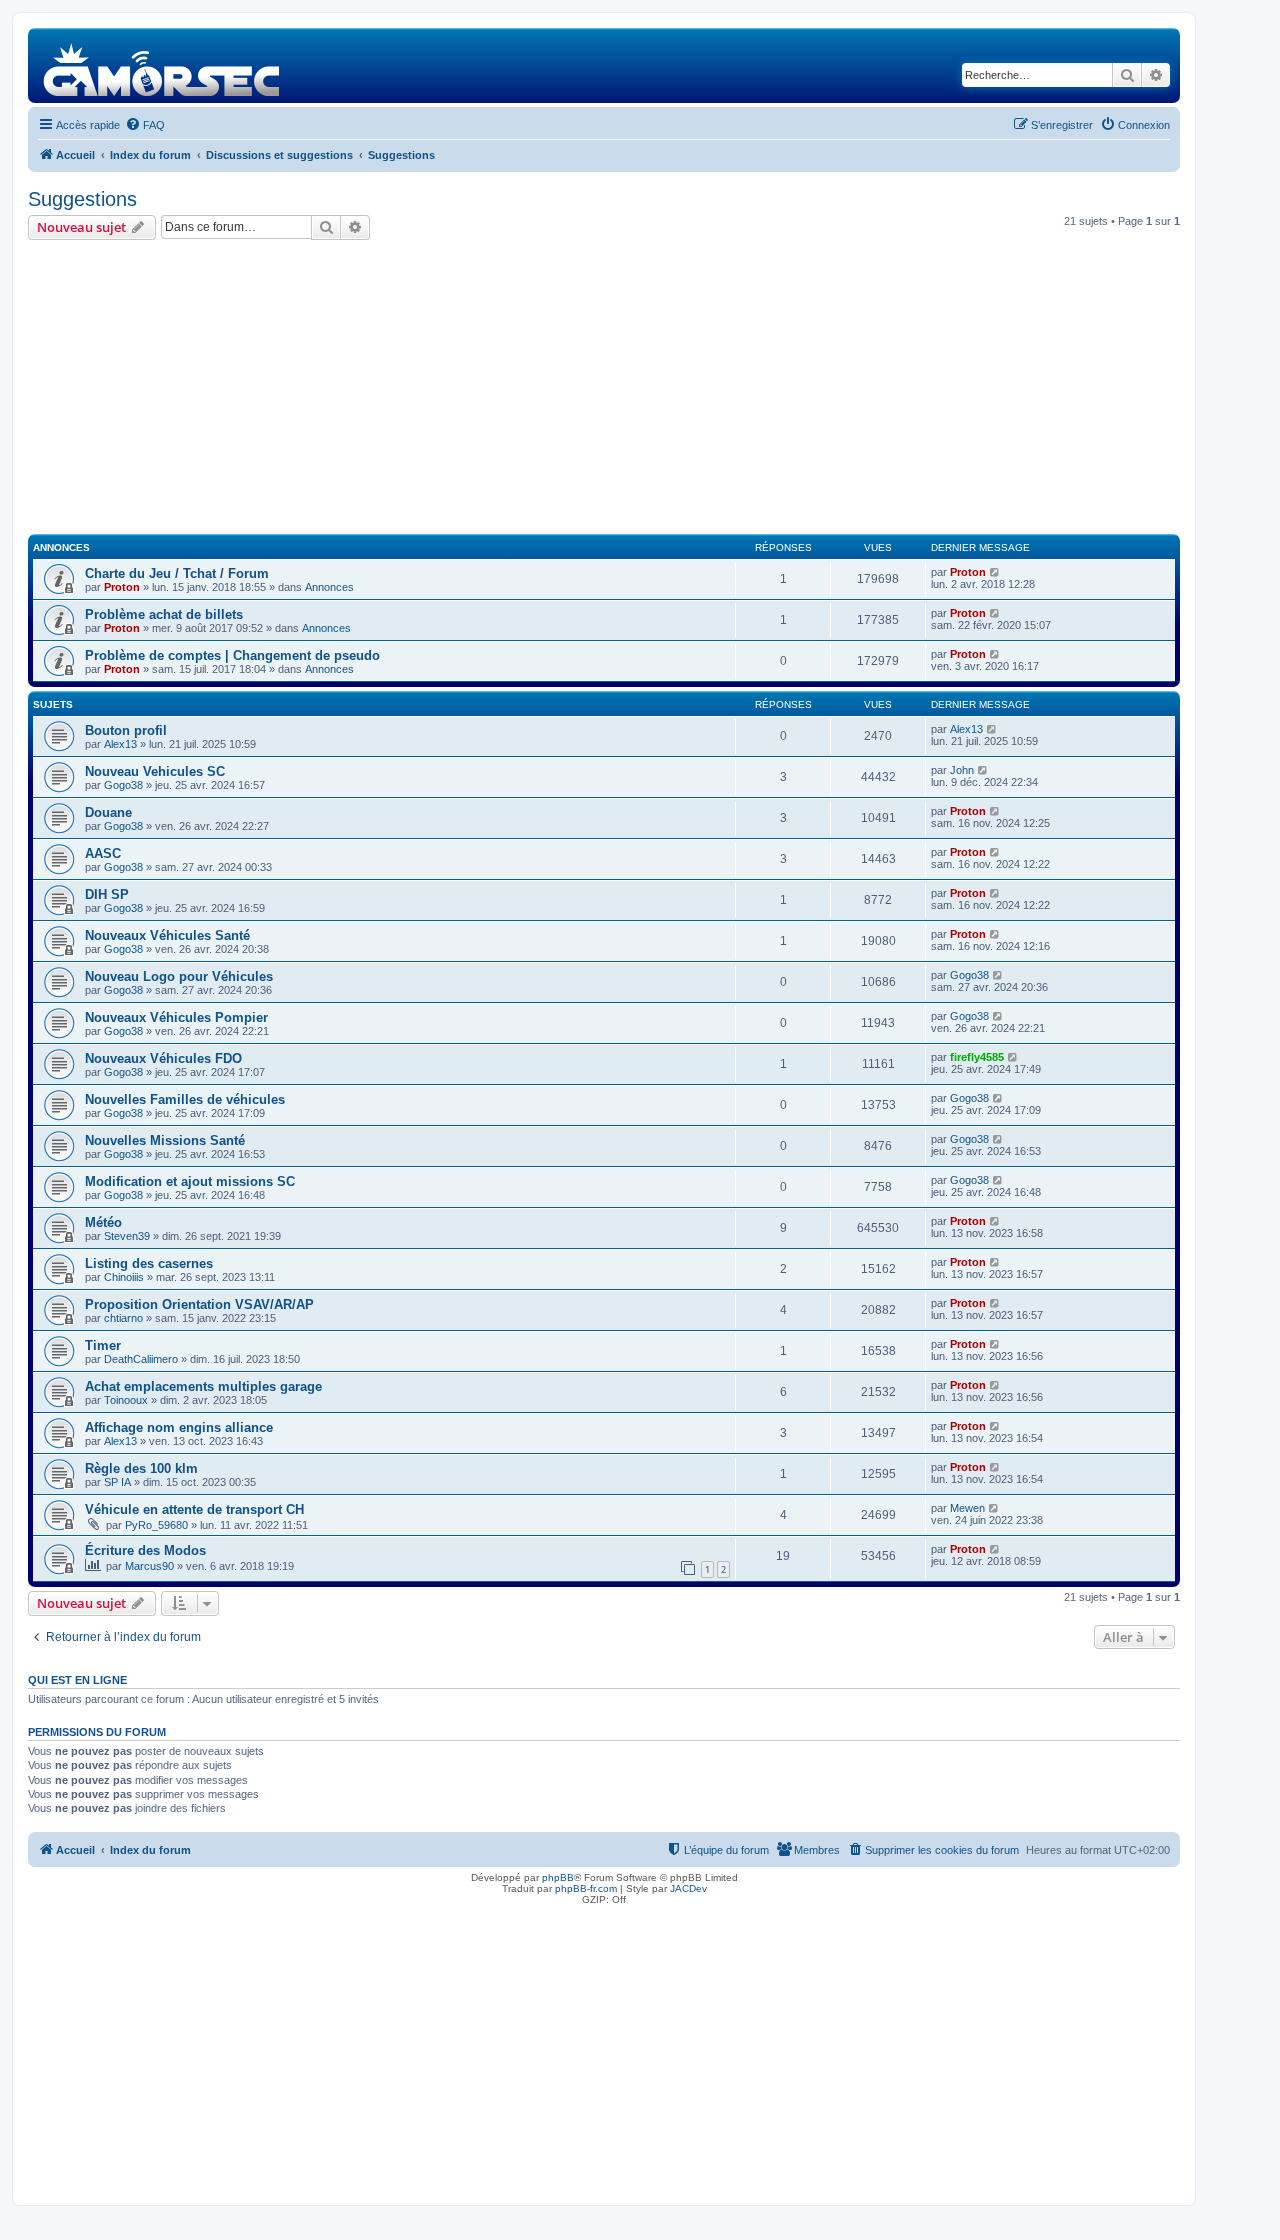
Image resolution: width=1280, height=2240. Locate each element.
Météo (103, 1222)
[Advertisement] (604, 390)
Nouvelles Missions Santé (165, 1140)
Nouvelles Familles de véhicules (185, 1099)
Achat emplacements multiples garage (203, 1386)
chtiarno (123, 1318)
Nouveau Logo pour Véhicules (179, 976)
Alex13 (120, 744)
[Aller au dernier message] (995, 572)
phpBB (558, 1877)
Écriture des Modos (145, 1550)
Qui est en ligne (77, 1680)
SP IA (117, 1482)
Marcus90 (149, 1566)
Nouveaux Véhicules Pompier (176, 1017)
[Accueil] (162, 65)
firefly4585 (977, 1057)
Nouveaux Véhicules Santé (167, 935)
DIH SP (107, 894)
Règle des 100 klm (141, 1468)
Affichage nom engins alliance (179, 1427)
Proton (122, 587)
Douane (108, 812)
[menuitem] (145, 125)
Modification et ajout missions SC (190, 1181)
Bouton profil (126, 730)
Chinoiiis (124, 1277)
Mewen (967, 1508)
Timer (103, 1345)
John (962, 770)
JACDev (688, 1888)
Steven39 (127, 1236)
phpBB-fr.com (586, 1888)
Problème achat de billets (164, 614)
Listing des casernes (149, 1263)
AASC (103, 853)
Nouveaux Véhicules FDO (163, 1058)
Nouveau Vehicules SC (155, 771)
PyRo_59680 (156, 1525)
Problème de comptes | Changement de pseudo (232, 655)
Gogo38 (123, 785)
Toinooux (126, 1400)
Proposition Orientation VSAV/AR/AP (199, 1304)
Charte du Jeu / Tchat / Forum (177, 573)
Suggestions (82, 199)
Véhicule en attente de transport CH (194, 1509)
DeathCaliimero (141, 1359)
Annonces (329, 587)
